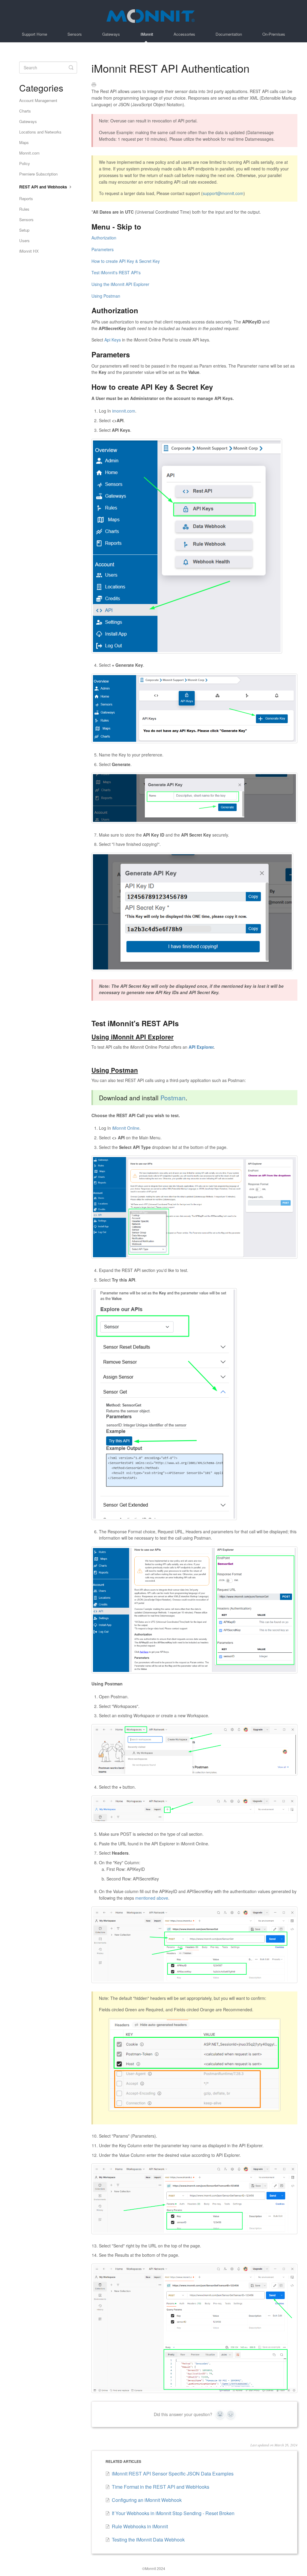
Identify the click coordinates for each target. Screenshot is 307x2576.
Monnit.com (29, 153)
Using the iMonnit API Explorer (120, 284)
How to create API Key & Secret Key (126, 261)
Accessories (184, 34)
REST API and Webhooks (44, 187)
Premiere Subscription (38, 174)
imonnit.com (124, 411)
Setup (24, 230)
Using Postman (106, 296)
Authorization (104, 238)
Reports (26, 198)
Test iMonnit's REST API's (116, 272)
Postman (173, 1098)
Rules (24, 209)
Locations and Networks (40, 132)
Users (24, 240)
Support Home (34, 34)
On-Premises (274, 34)
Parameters (103, 249)
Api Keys (113, 340)
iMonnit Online (126, 1128)
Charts (25, 111)
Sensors (75, 34)
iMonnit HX (29, 251)
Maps (24, 142)
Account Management (38, 100)
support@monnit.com (223, 193)
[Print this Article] (94, 85)
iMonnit (147, 34)
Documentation (229, 34)
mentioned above (152, 1898)
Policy (25, 163)
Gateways (111, 34)
